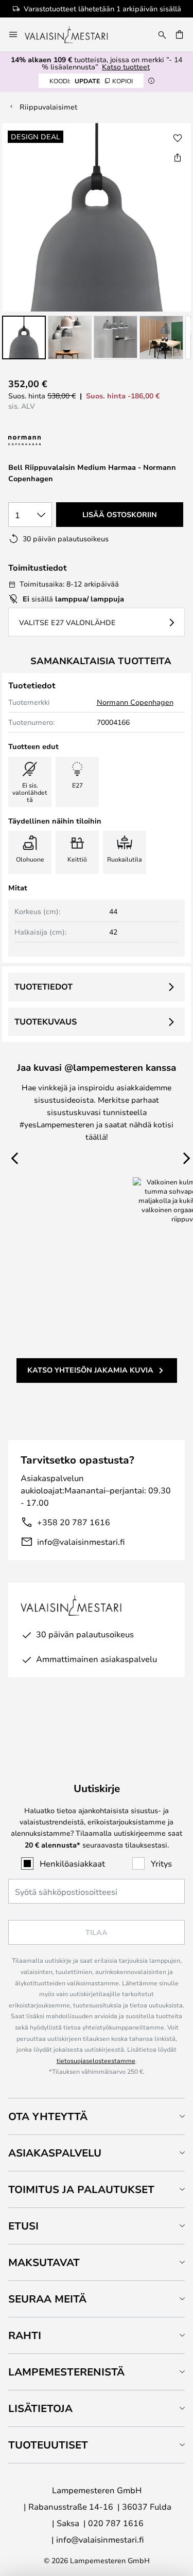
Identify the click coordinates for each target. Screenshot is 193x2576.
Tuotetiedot (43, 986)
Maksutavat (44, 2262)
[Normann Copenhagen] (50, 441)
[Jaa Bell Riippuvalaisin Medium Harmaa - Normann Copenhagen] (178, 157)
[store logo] (73, 34)
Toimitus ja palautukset (81, 2189)
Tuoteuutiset (48, 2445)
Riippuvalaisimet (48, 107)
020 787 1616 (116, 2523)
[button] (24, 337)
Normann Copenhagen (135, 702)
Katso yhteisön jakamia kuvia (90, 1370)
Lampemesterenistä (66, 2372)
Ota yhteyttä (48, 2116)
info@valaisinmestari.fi (81, 1541)
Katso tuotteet (126, 67)
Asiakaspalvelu (55, 2153)
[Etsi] (162, 34)
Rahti (25, 2335)
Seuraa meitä (47, 2299)
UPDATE (91, 81)
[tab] (97, 2116)
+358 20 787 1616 (74, 1522)
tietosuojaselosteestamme (96, 2060)
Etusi (23, 2226)
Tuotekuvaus (46, 1021)
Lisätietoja (40, 2408)
